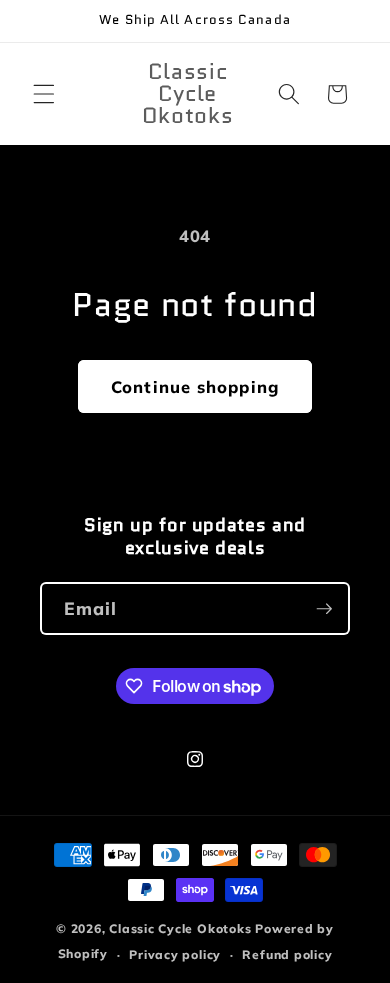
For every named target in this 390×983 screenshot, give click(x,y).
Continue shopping (195, 386)
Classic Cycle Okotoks (180, 928)
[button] (44, 94)
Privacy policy (175, 954)
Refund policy (287, 954)
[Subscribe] (324, 609)
